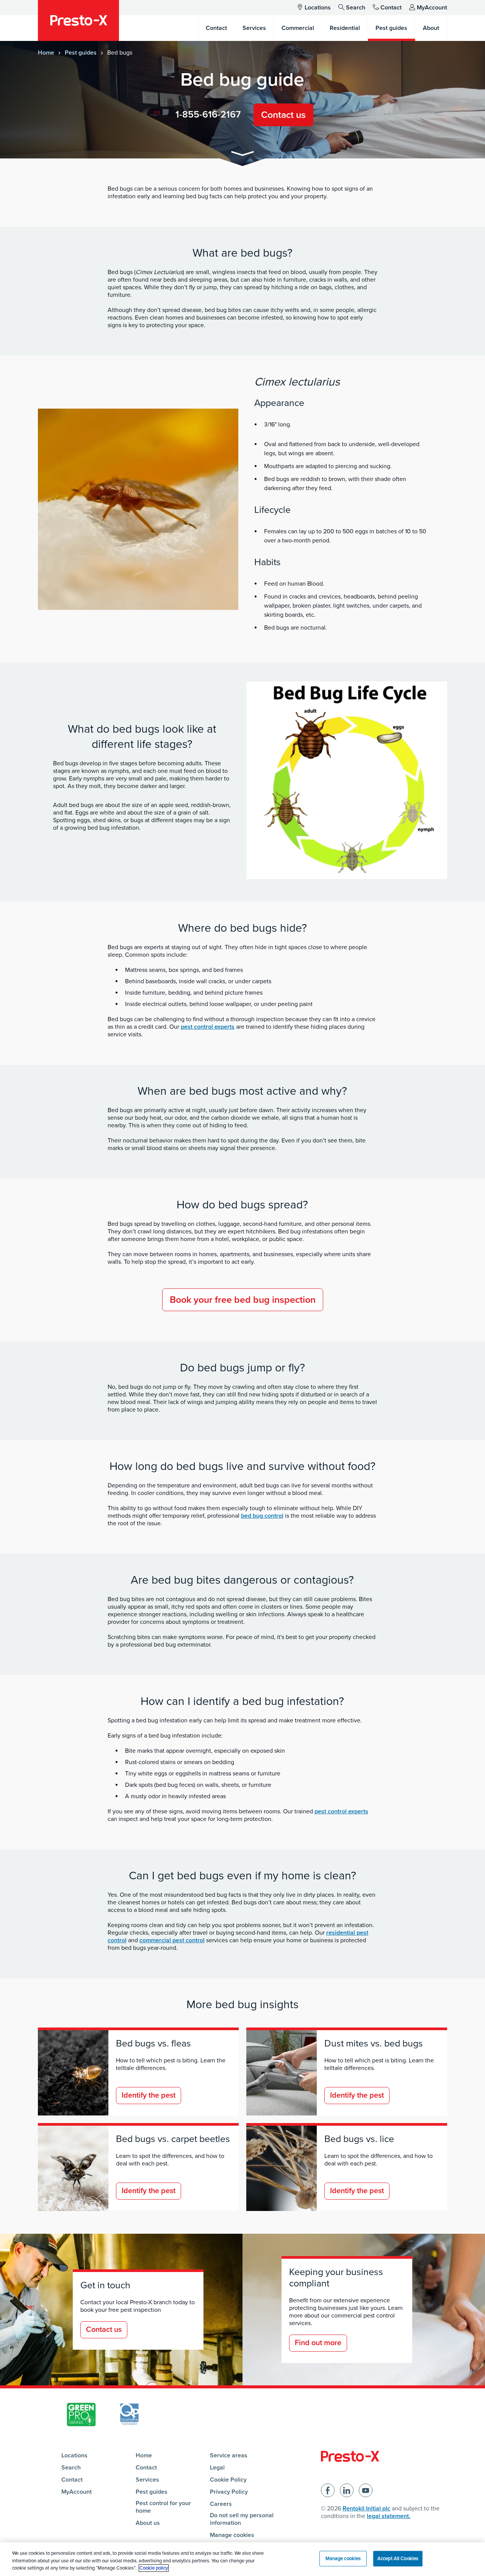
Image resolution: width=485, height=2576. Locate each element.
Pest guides (81, 53)
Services (147, 2480)
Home (46, 53)
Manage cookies (232, 2535)
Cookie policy (154, 2568)
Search (356, 8)
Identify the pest (149, 2095)
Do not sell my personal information (242, 2519)
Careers (221, 2504)
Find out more (318, 2343)
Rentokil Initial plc (366, 2509)
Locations (318, 8)
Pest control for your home (163, 2507)
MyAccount (432, 8)
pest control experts (208, 1027)
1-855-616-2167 (208, 114)
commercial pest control (172, 1940)
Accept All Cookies (398, 2558)
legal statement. (389, 2516)
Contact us (283, 115)
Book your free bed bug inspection (243, 1300)
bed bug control (262, 1516)
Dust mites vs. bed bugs (374, 2043)
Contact (391, 8)
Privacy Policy (229, 2492)
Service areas (229, 2455)
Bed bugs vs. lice (359, 2139)
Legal (217, 2468)
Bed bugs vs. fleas (153, 2043)
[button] (242, 155)
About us (148, 2523)
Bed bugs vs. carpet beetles (173, 2139)
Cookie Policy (228, 2480)
